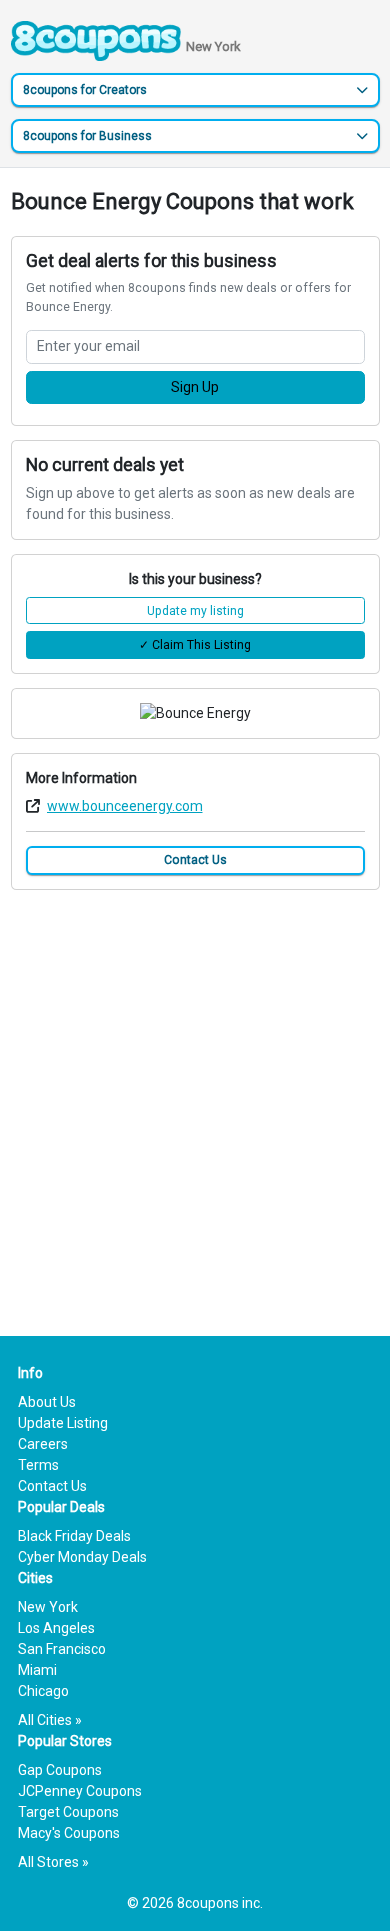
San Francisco (62, 1649)
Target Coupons (68, 1812)
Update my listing (195, 611)
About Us (47, 1402)
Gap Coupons (60, 1770)
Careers (43, 1444)
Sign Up (195, 387)
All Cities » (50, 1720)
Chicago (43, 1691)
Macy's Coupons (69, 1833)
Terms (38, 1465)
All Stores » (53, 1862)
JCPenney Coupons (80, 1791)
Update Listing (63, 1423)
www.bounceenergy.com (125, 806)
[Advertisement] (195, 1099)
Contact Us (195, 860)
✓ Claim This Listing (195, 645)
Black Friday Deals (74, 1536)
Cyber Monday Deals (82, 1557)
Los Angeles (56, 1628)
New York (48, 1607)
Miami (37, 1670)
